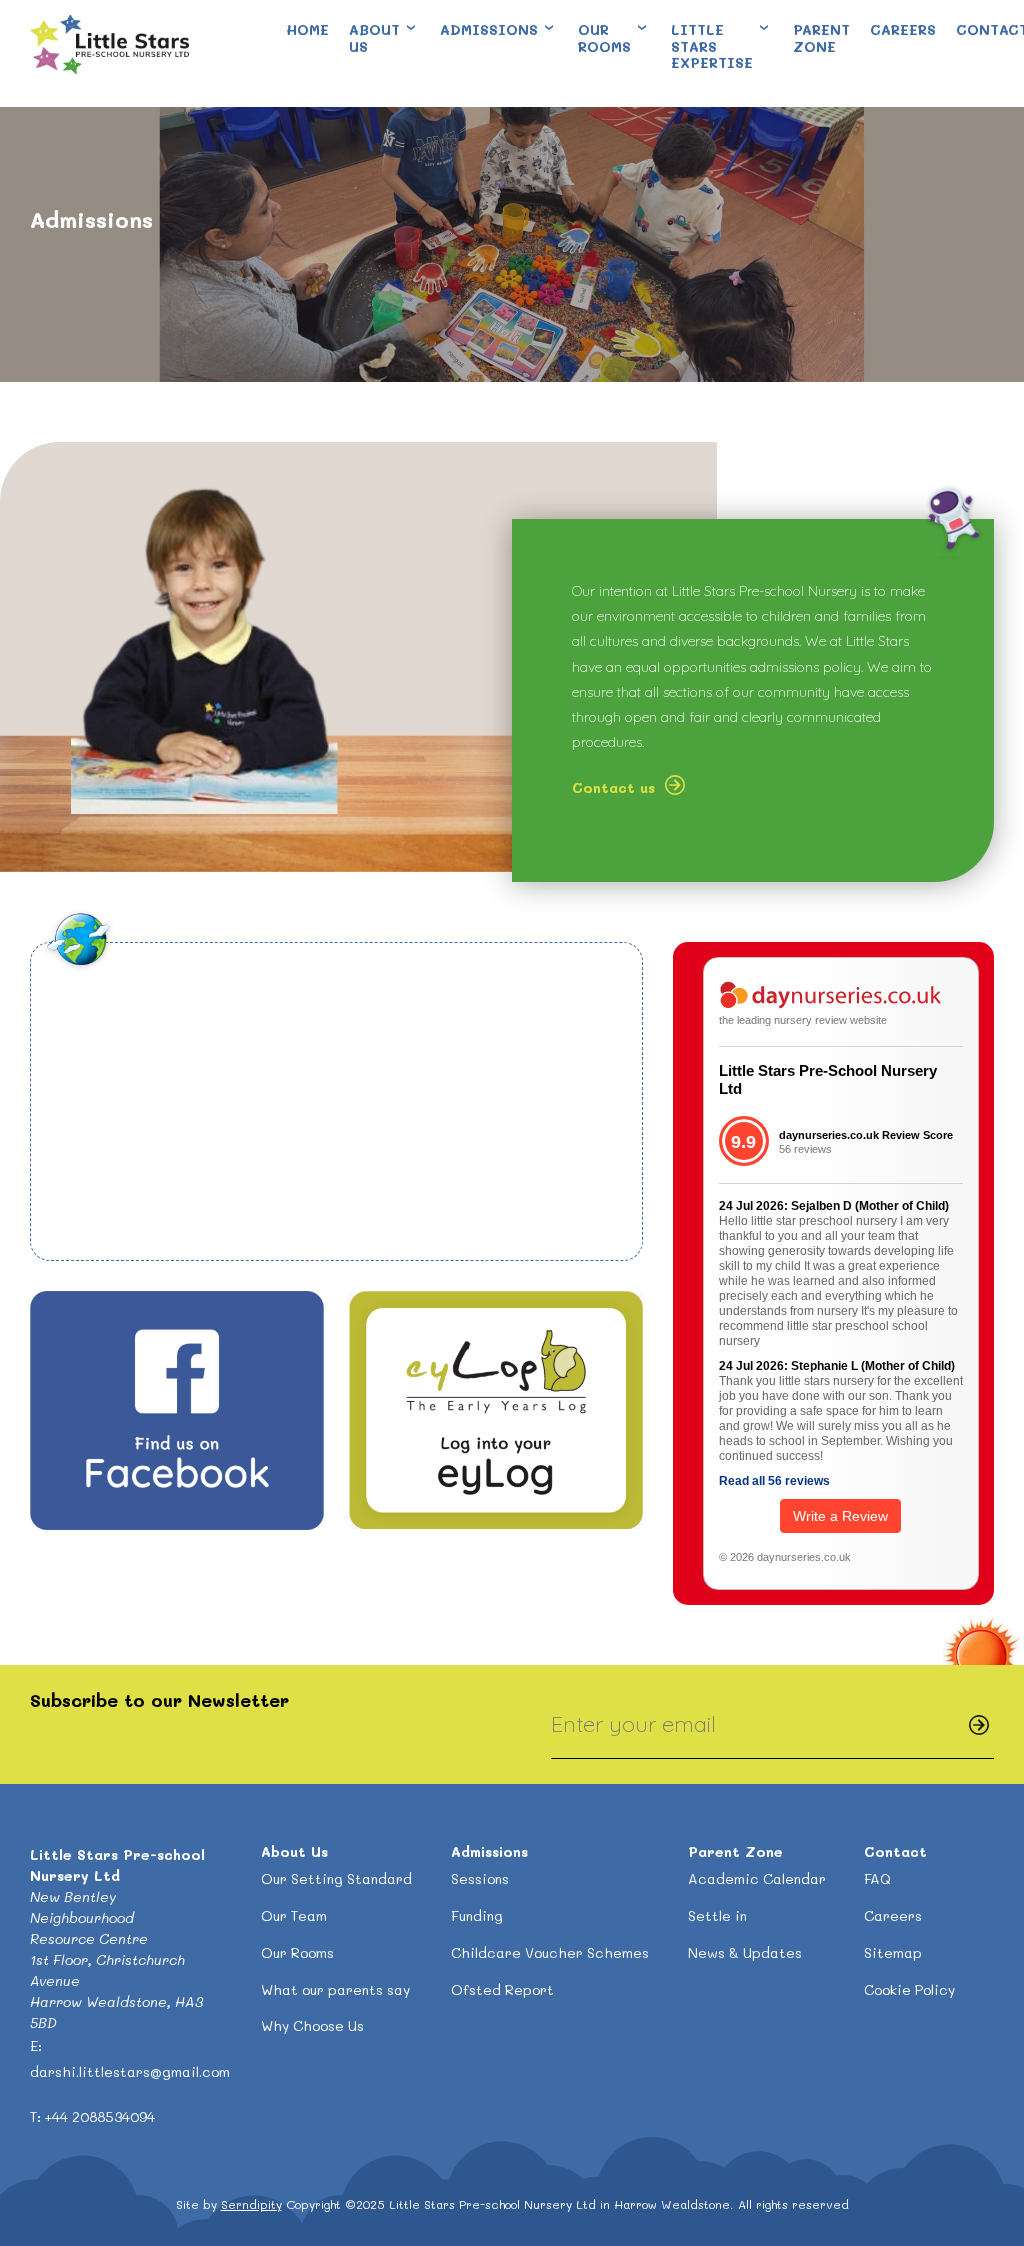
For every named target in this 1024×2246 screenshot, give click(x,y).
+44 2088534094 (100, 2116)
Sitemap (893, 1952)
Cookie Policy (909, 1989)
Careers (903, 29)
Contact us (613, 787)
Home (307, 29)
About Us (374, 38)
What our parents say (335, 1989)
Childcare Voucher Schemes (550, 1952)
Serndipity (251, 2204)
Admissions (489, 29)
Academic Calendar (757, 1878)
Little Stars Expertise (712, 46)
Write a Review (840, 1516)
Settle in (717, 1915)
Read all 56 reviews (774, 1481)
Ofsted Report (502, 1989)
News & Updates (745, 1952)
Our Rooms (604, 38)
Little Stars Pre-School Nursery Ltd (828, 1079)
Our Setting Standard (336, 1878)
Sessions (480, 1878)
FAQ (877, 1878)
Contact (895, 1851)
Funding (477, 1915)
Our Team (294, 1915)
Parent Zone (821, 38)
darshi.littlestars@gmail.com (130, 2071)
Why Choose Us (312, 2025)
